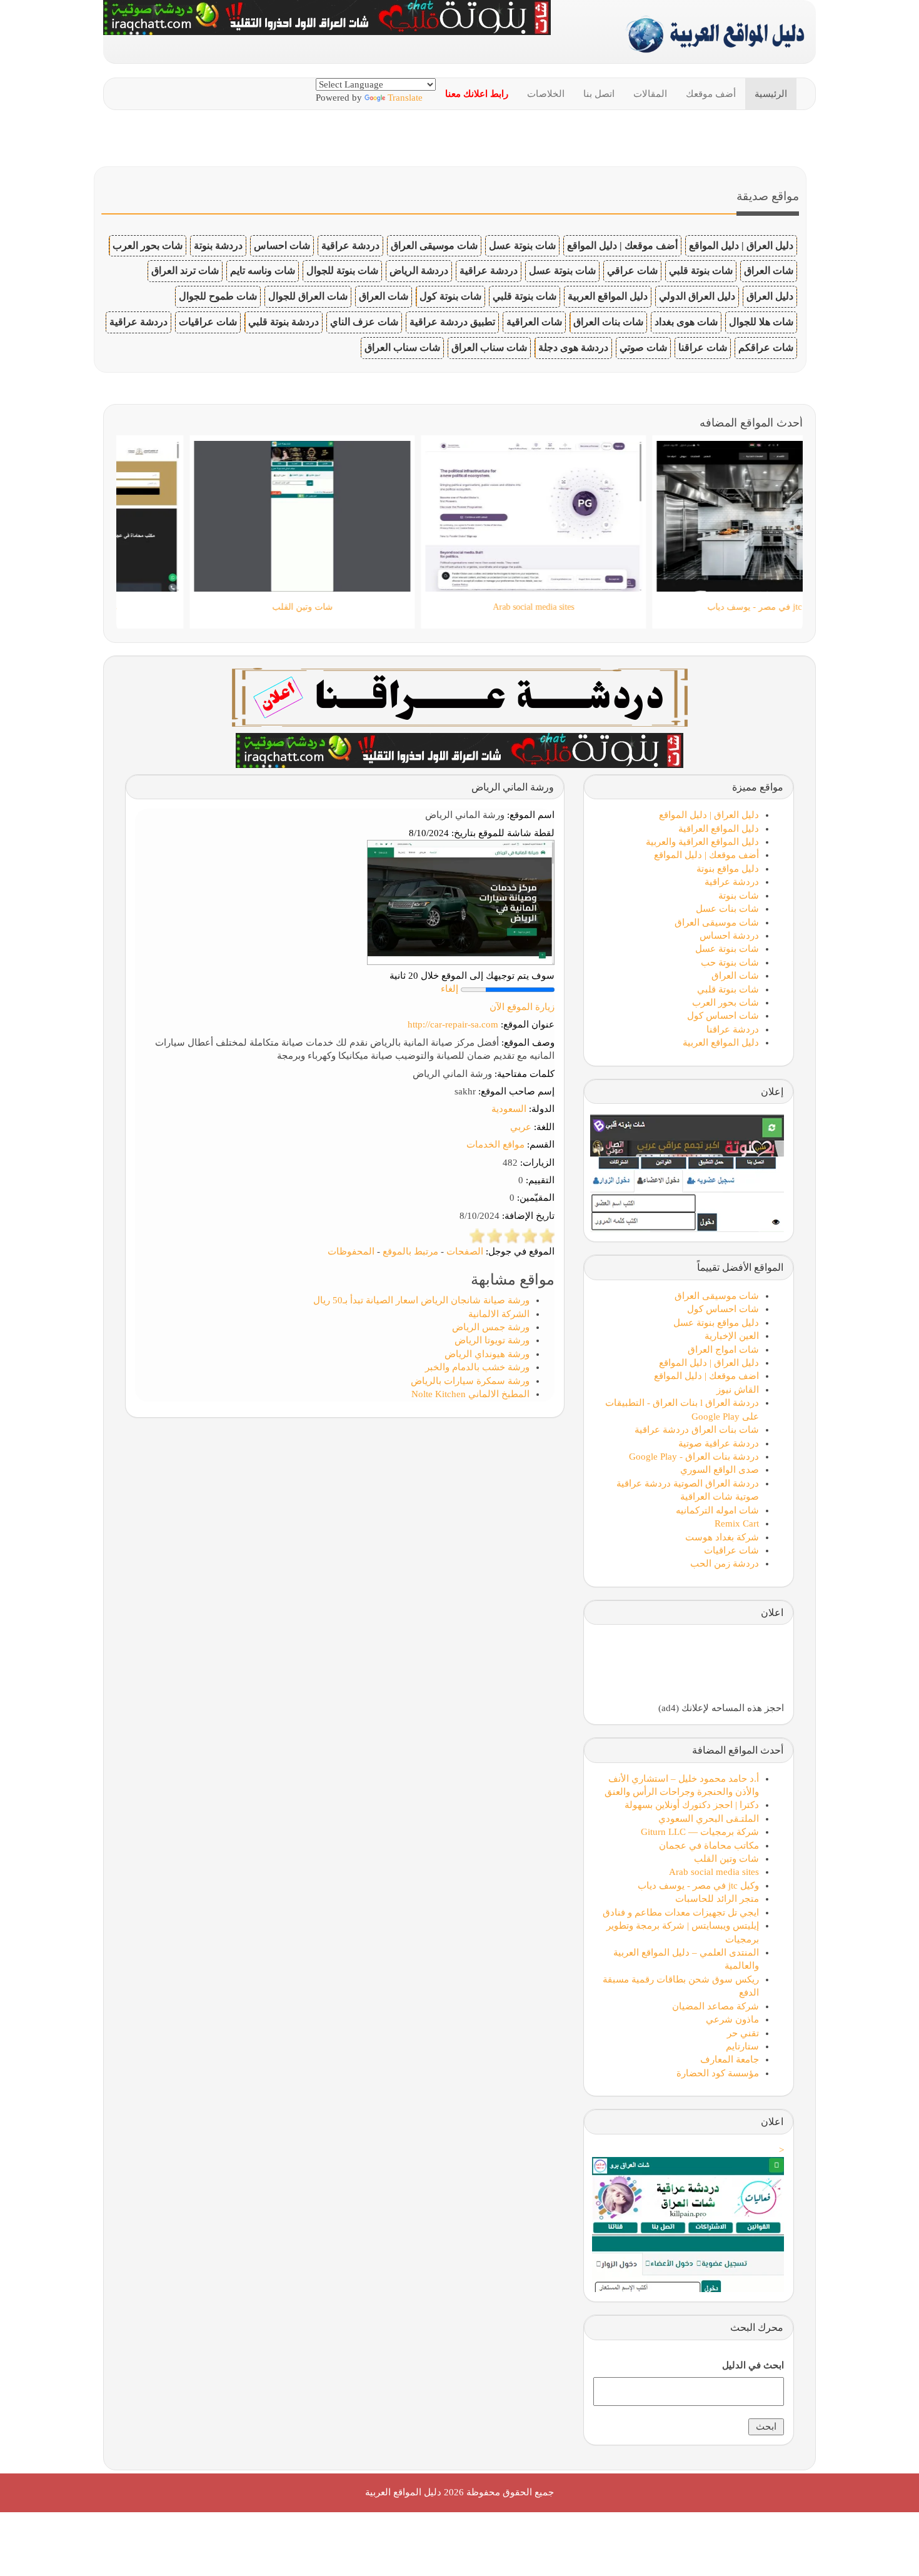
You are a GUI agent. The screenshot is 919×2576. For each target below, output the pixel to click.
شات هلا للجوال (761, 322)
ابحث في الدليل (753, 2365)
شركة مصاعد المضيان (716, 2006)
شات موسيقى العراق (434, 245)
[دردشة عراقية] (459, 749)
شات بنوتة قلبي (701, 270)
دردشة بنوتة (218, 245)
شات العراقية (534, 322)
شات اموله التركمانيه (717, 1510)
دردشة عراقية (350, 245)
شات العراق (769, 270)
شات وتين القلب (726, 1859)
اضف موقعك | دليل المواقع (706, 1376)
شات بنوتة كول (450, 296)
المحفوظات (351, 1251)
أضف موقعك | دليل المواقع (622, 245)
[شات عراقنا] (460, 696)
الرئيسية (771, 94)
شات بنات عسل (727, 909)
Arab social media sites (714, 1872)
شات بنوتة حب (730, 962)
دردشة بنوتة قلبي (284, 322)
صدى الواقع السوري (720, 1470)
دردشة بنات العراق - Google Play (694, 1457)
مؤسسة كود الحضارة (718, 2073)
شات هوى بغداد (686, 322)
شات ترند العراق (185, 270)
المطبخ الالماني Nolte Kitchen (470, 1394)
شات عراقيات (208, 322)
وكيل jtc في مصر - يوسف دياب (698, 1886)
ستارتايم (742, 2046)
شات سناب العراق (489, 347)
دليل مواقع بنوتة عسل (716, 1323)
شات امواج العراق (723, 1350)
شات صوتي (643, 347)
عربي (521, 1127)
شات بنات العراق (608, 322)
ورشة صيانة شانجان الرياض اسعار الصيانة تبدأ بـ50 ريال (421, 1300)
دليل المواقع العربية (608, 296)
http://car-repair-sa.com (453, 1024)
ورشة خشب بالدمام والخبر (477, 1367)
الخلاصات (546, 94)
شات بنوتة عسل (522, 245)
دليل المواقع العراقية (719, 829)
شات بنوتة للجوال (342, 270)
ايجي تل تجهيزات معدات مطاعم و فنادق (681, 1912)
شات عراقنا (703, 347)
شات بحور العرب (148, 245)
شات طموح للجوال (218, 296)
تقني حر (743, 2033)
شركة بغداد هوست (722, 1537)
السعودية (509, 1109)
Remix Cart (737, 1523)
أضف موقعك (711, 94)
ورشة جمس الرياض (491, 1327)
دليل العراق (770, 296)
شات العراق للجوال (308, 296)
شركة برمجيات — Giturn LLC (700, 1832)
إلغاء (449, 989)
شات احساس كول (723, 1016)
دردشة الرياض (419, 270)
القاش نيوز (738, 1390)
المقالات (650, 94)
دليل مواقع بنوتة (728, 869)
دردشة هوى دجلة (573, 347)
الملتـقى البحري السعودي (709, 1819)
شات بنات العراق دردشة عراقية (697, 1430)
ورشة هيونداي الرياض (487, 1354)
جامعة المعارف (730, 2059)
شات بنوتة (739, 896)
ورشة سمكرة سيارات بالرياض (470, 1381)
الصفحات (465, 1251)
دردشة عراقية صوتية (719, 1443)
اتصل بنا (599, 94)
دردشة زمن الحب (725, 1563)
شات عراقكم (766, 347)
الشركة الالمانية (499, 1314)
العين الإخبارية (732, 1336)
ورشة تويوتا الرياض (492, 1340)
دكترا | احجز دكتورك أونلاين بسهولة (692, 1805)
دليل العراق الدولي (697, 296)
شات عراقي (632, 270)
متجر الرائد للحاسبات (717, 1899)
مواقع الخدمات (495, 1144)
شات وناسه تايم (263, 270)
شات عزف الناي (364, 322)
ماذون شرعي (732, 2019)
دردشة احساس (729, 936)
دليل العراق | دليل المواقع (741, 245)
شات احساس (282, 245)
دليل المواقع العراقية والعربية (702, 842)
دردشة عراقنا (733, 1029)
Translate (405, 98)
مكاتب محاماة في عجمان (709, 1846)
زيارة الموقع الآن (522, 1007)
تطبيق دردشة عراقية (452, 322)
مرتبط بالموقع (410, 1251)
